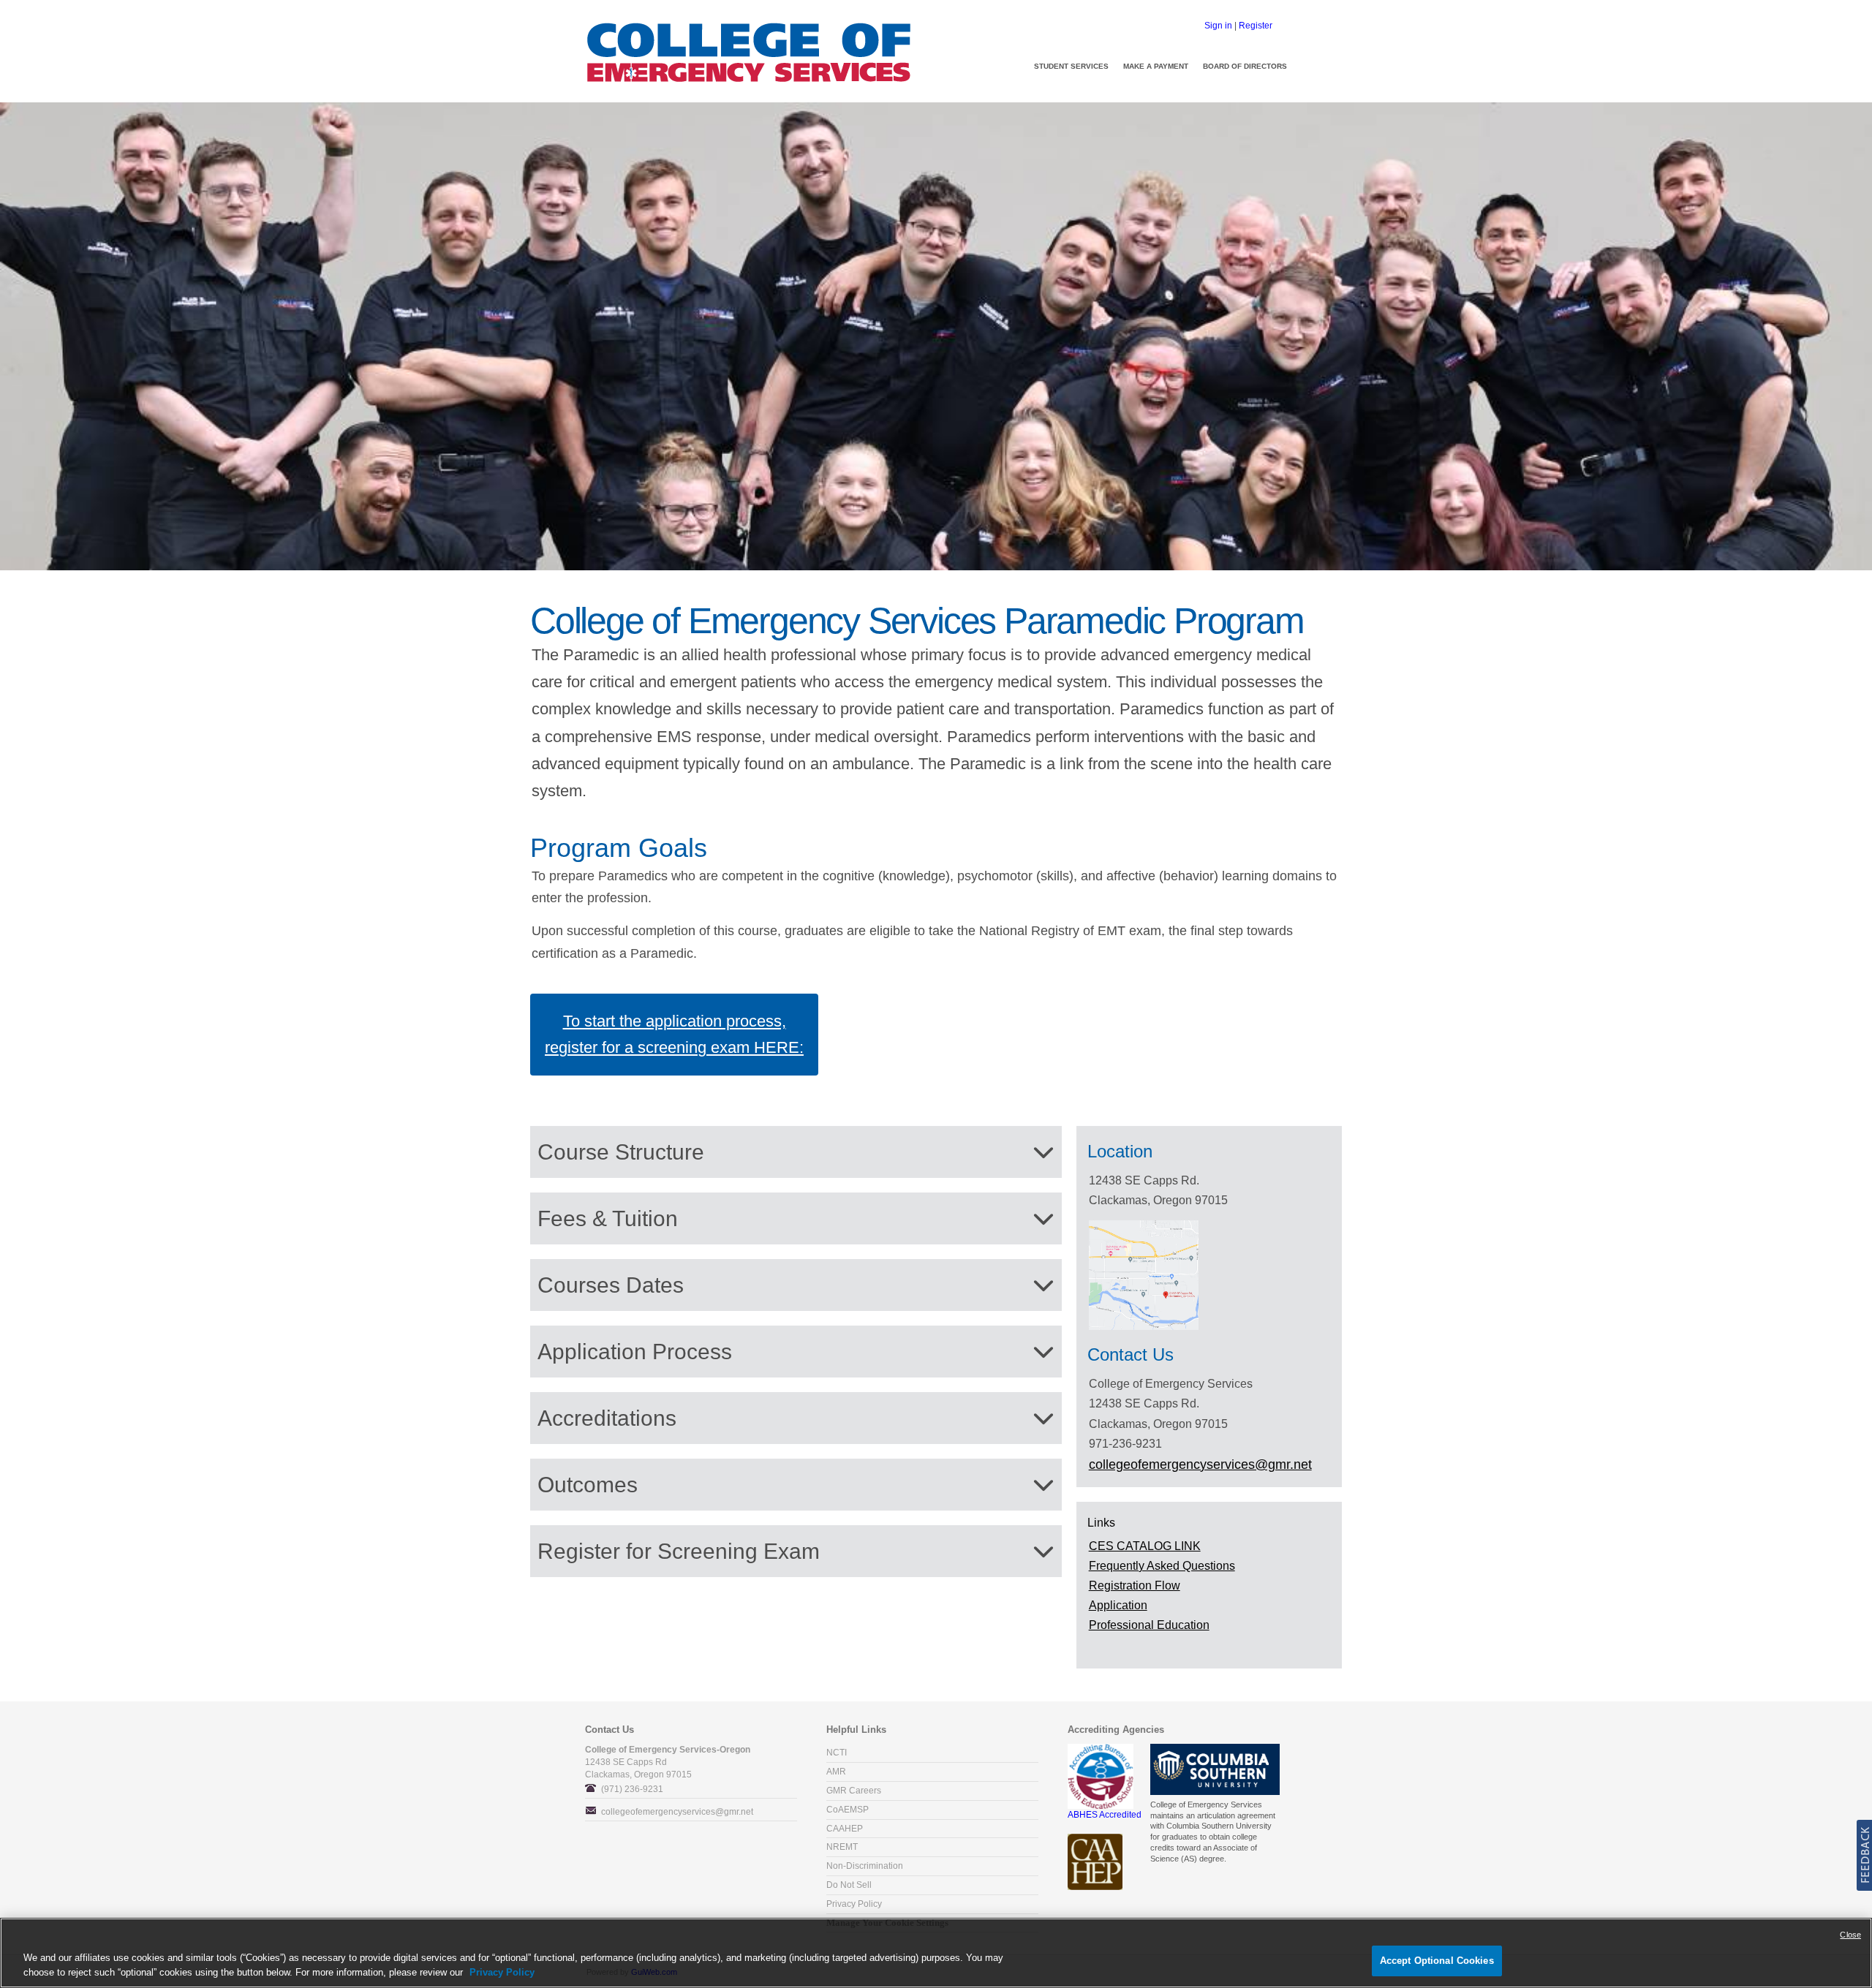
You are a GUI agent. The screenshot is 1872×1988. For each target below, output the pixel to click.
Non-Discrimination (865, 1866)
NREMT (842, 1847)
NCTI (837, 1753)
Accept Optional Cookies (1437, 1961)
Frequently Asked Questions (1162, 1566)
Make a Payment (1156, 66)
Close (1850, 1935)
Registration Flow (1135, 1586)
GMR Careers (854, 1791)
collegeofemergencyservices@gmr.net (677, 1812)
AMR (836, 1772)
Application (1118, 1605)
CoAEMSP (848, 1810)
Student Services (1071, 66)
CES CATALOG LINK (1145, 1546)
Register (1256, 26)
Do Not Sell (849, 1885)
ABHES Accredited (1105, 1815)
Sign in (1218, 26)
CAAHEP (845, 1829)
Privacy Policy (854, 1904)
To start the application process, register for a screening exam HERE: (674, 1034)
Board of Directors (1245, 66)
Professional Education (1149, 1625)
